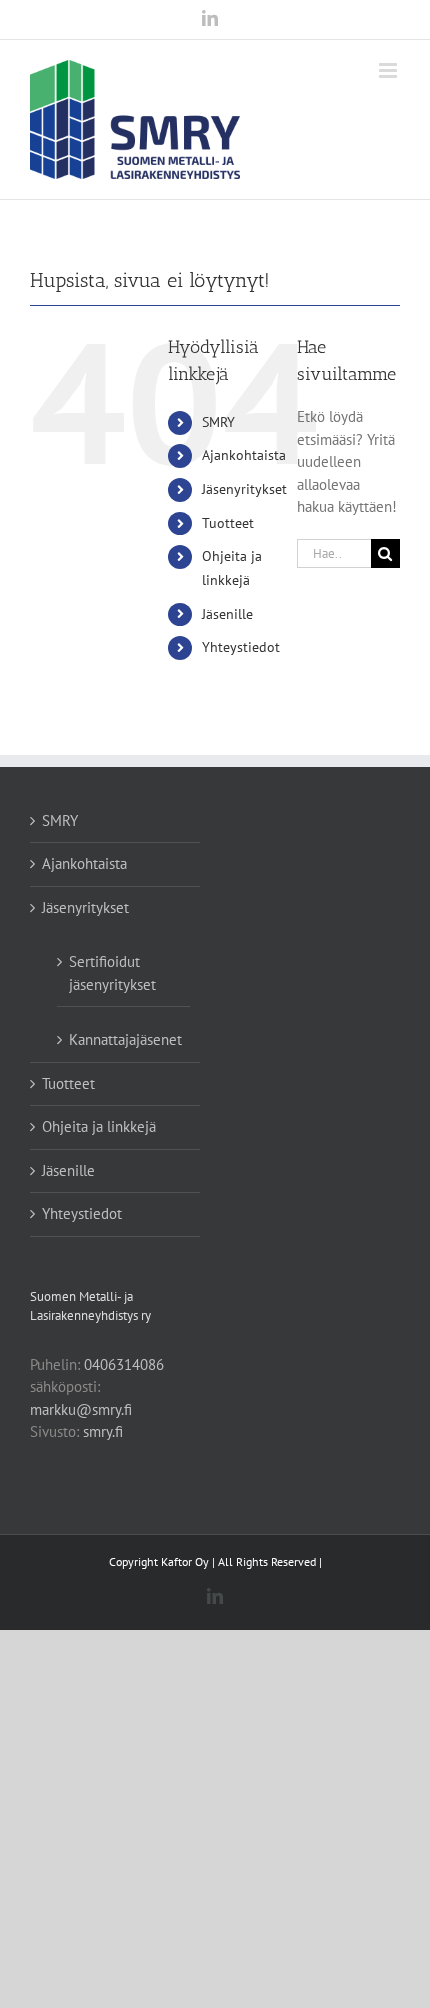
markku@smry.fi (81, 1409)
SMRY (218, 422)
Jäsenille (227, 614)
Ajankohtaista (244, 455)
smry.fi (103, 1431)
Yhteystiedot (241, 647)
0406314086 (124, 1364)
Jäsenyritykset (244, 489)
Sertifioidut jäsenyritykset (112, 973)
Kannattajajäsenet (124, 1039)
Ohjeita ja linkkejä (99, 1126)
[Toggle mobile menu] (389, 70)
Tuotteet (228, 523)
